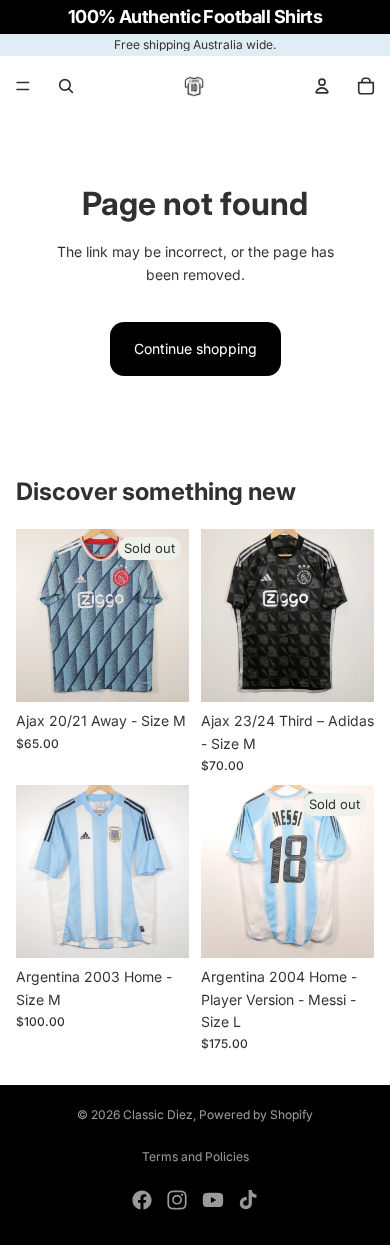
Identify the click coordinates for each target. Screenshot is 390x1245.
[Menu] (23, 86)
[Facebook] (142, 1200)
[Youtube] (213, 1200)
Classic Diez (158, 1114)
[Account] (322, 86)
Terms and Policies (195, 1156)
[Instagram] (177, 1200)
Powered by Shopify (256, 1114)
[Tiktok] (248, 1200)
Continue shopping (195, 348)
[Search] (66, 86)
